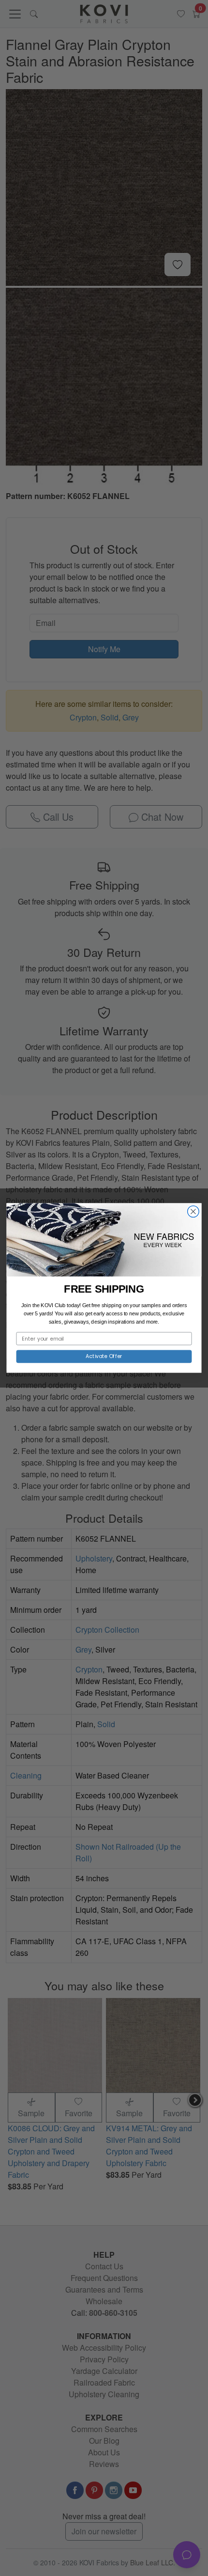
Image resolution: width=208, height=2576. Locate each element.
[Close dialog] (193, 1212)
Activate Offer (104, 1356)
